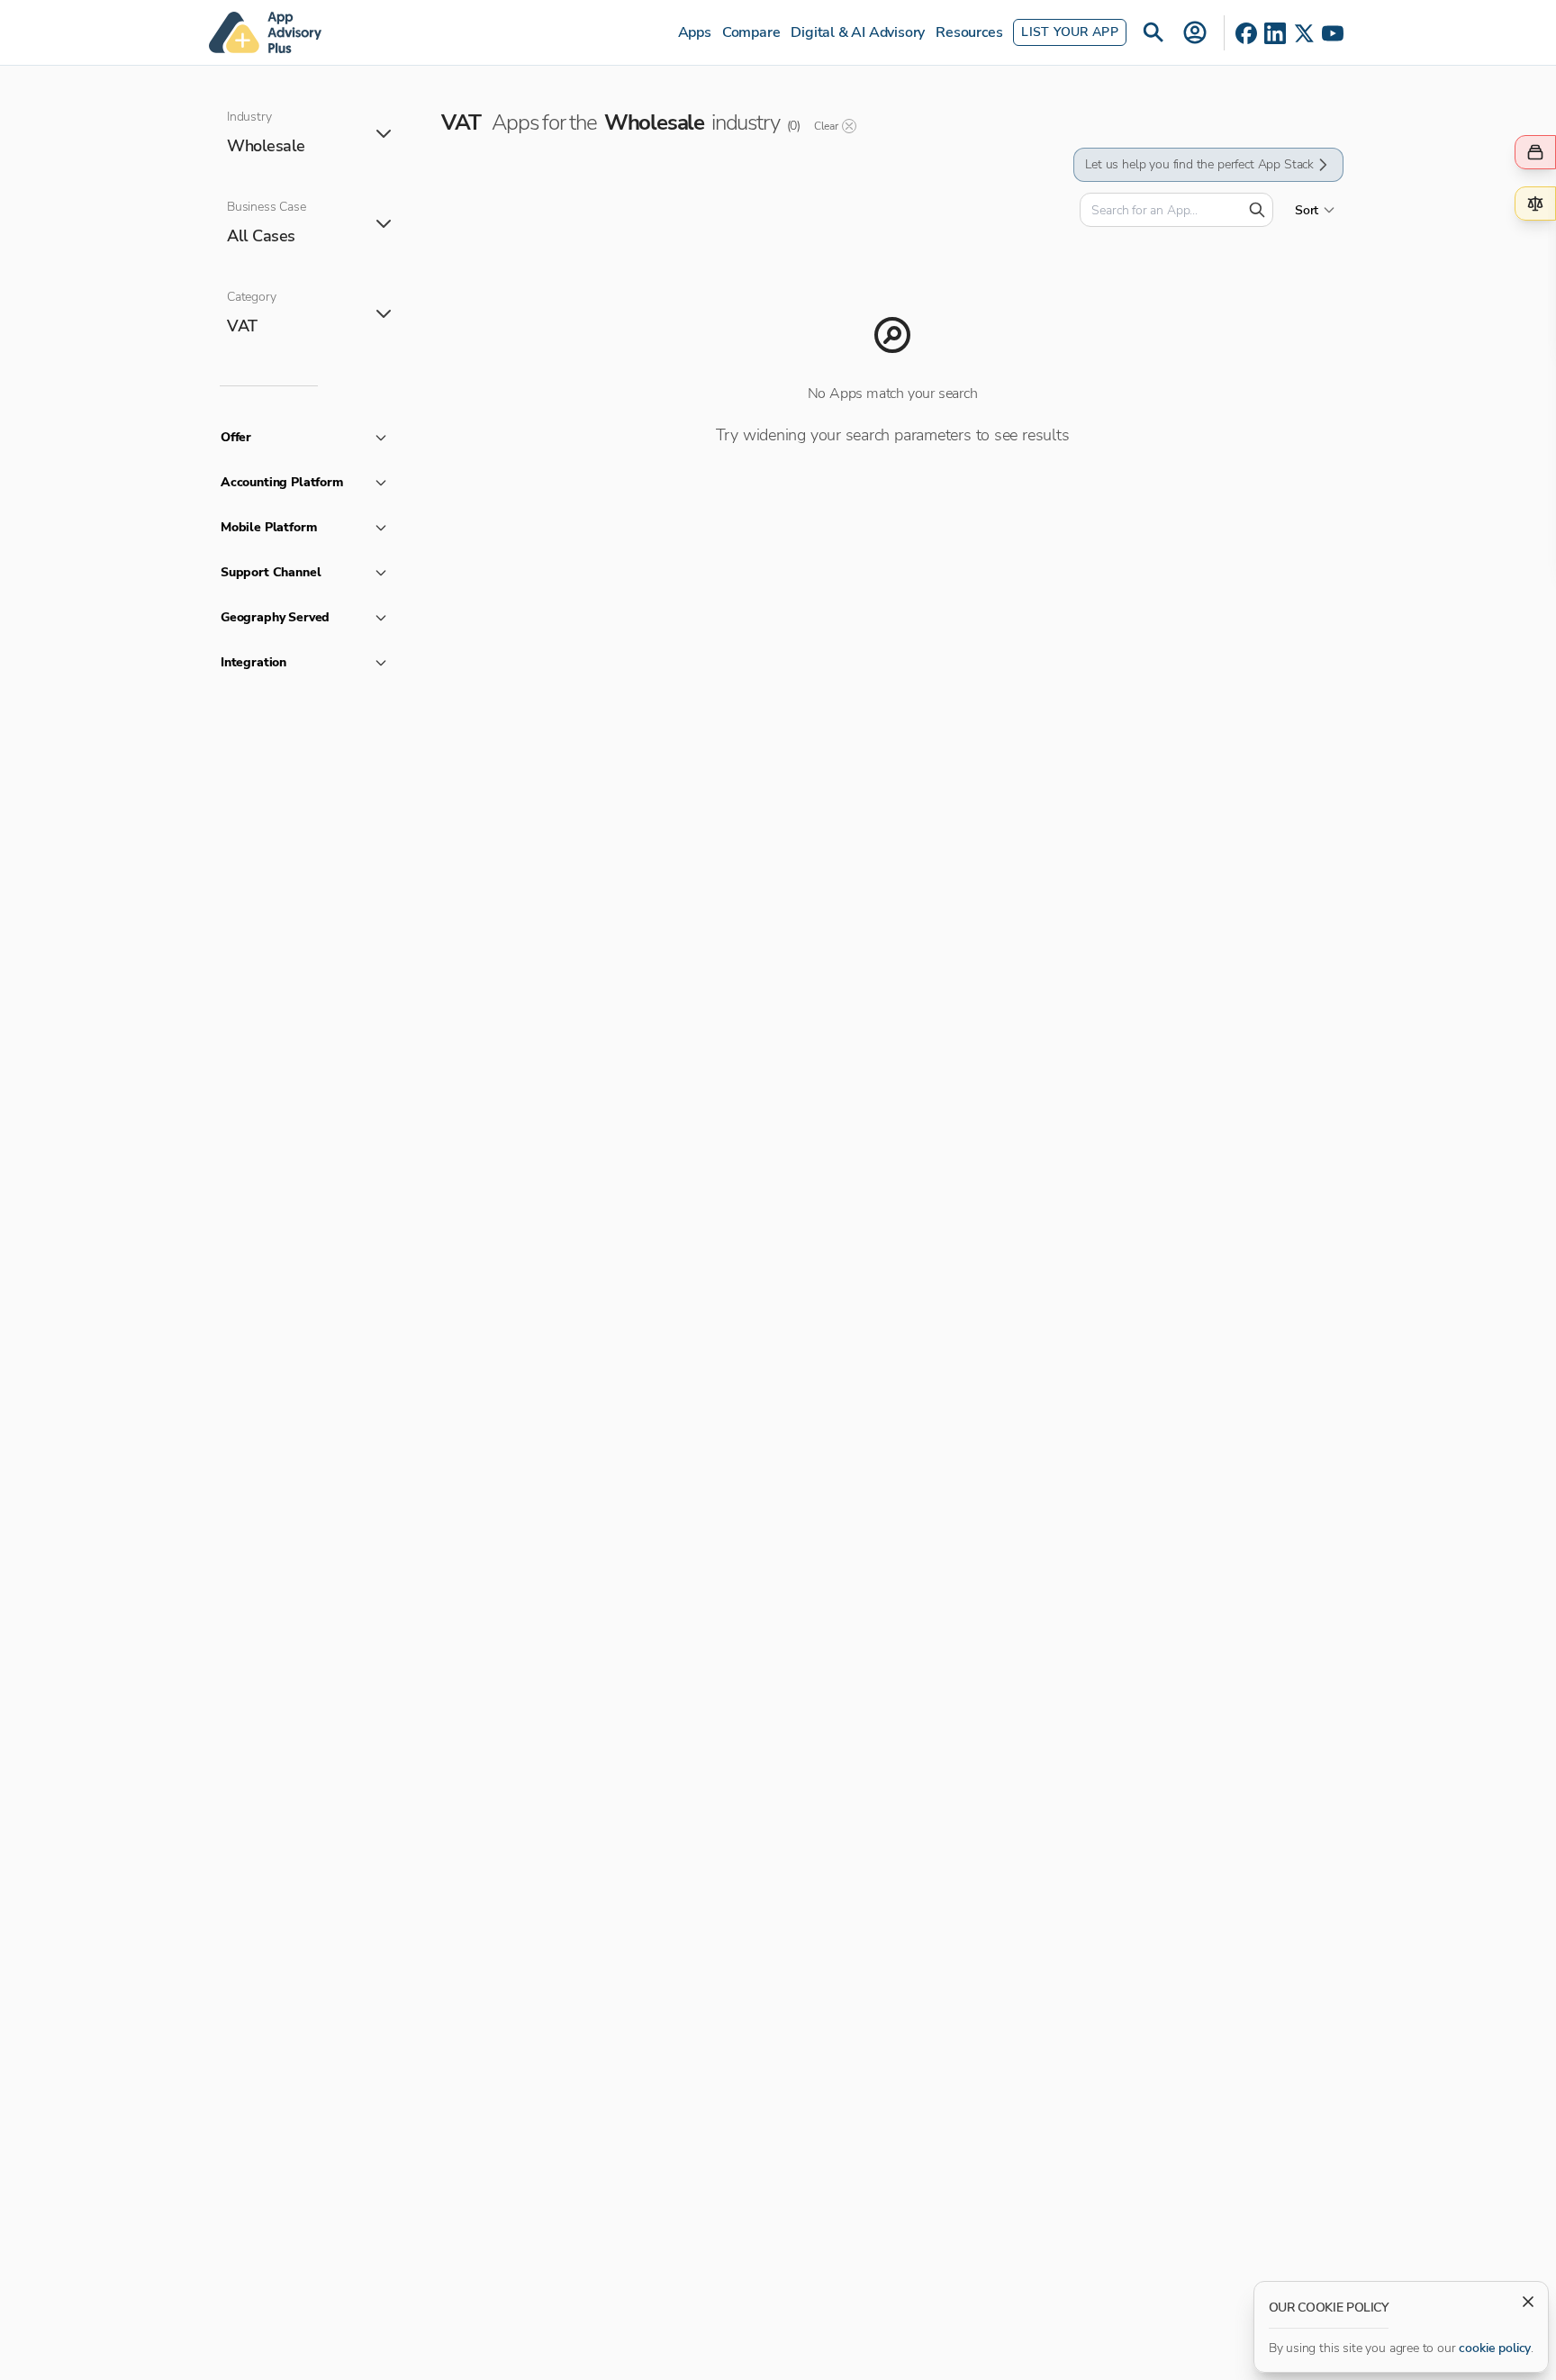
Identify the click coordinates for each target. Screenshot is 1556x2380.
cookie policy (1495, 2348)
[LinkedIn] (1275, 33)
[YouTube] (1333, 33)
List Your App (1070, 32)
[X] (1304, 33)
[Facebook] (1246, 33)
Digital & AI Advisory (858, 32)
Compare (751, 32)
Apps (695, 32)
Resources (969, 32)
